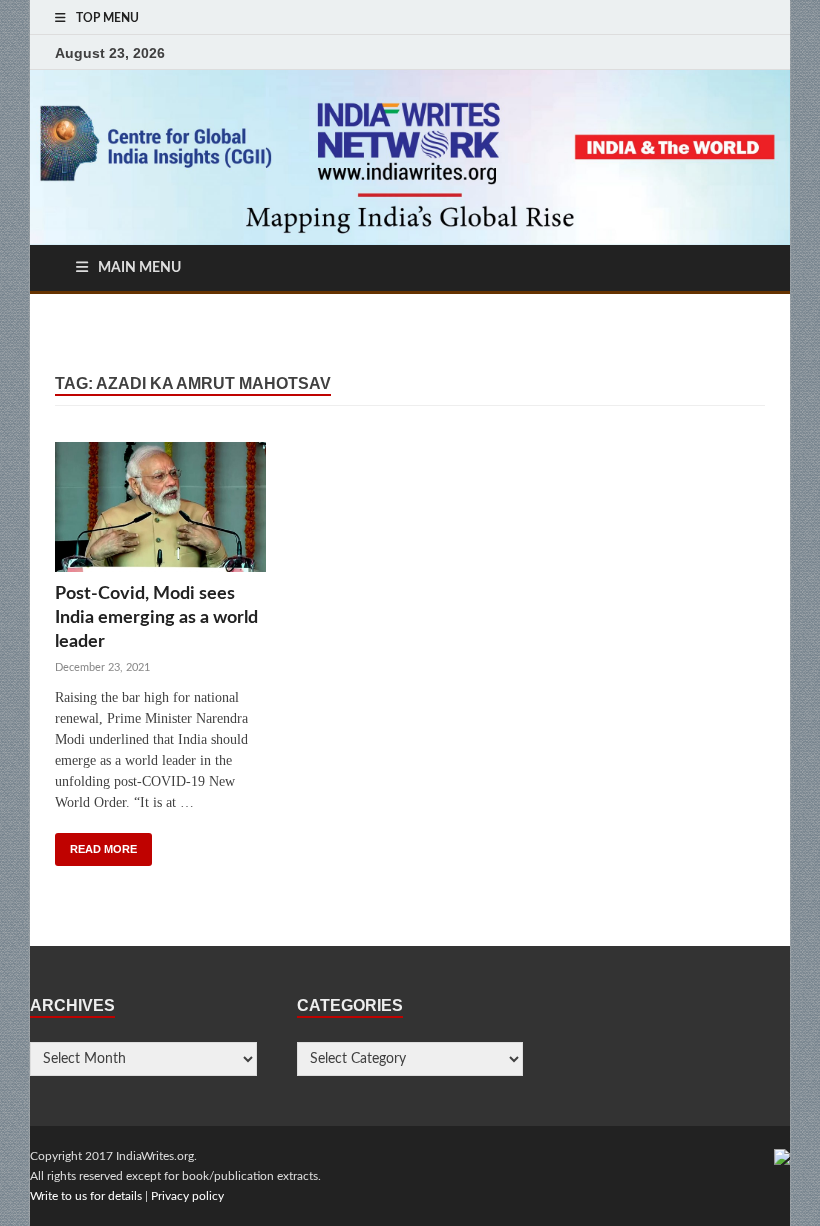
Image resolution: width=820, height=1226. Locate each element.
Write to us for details (86, 1196)
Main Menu (139, 268)
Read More (103, 849)
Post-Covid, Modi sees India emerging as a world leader (156, 617)
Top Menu (107, 18)
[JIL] (782, 1156)
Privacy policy (187, 1196)
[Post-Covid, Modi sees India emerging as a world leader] (160, 512)
